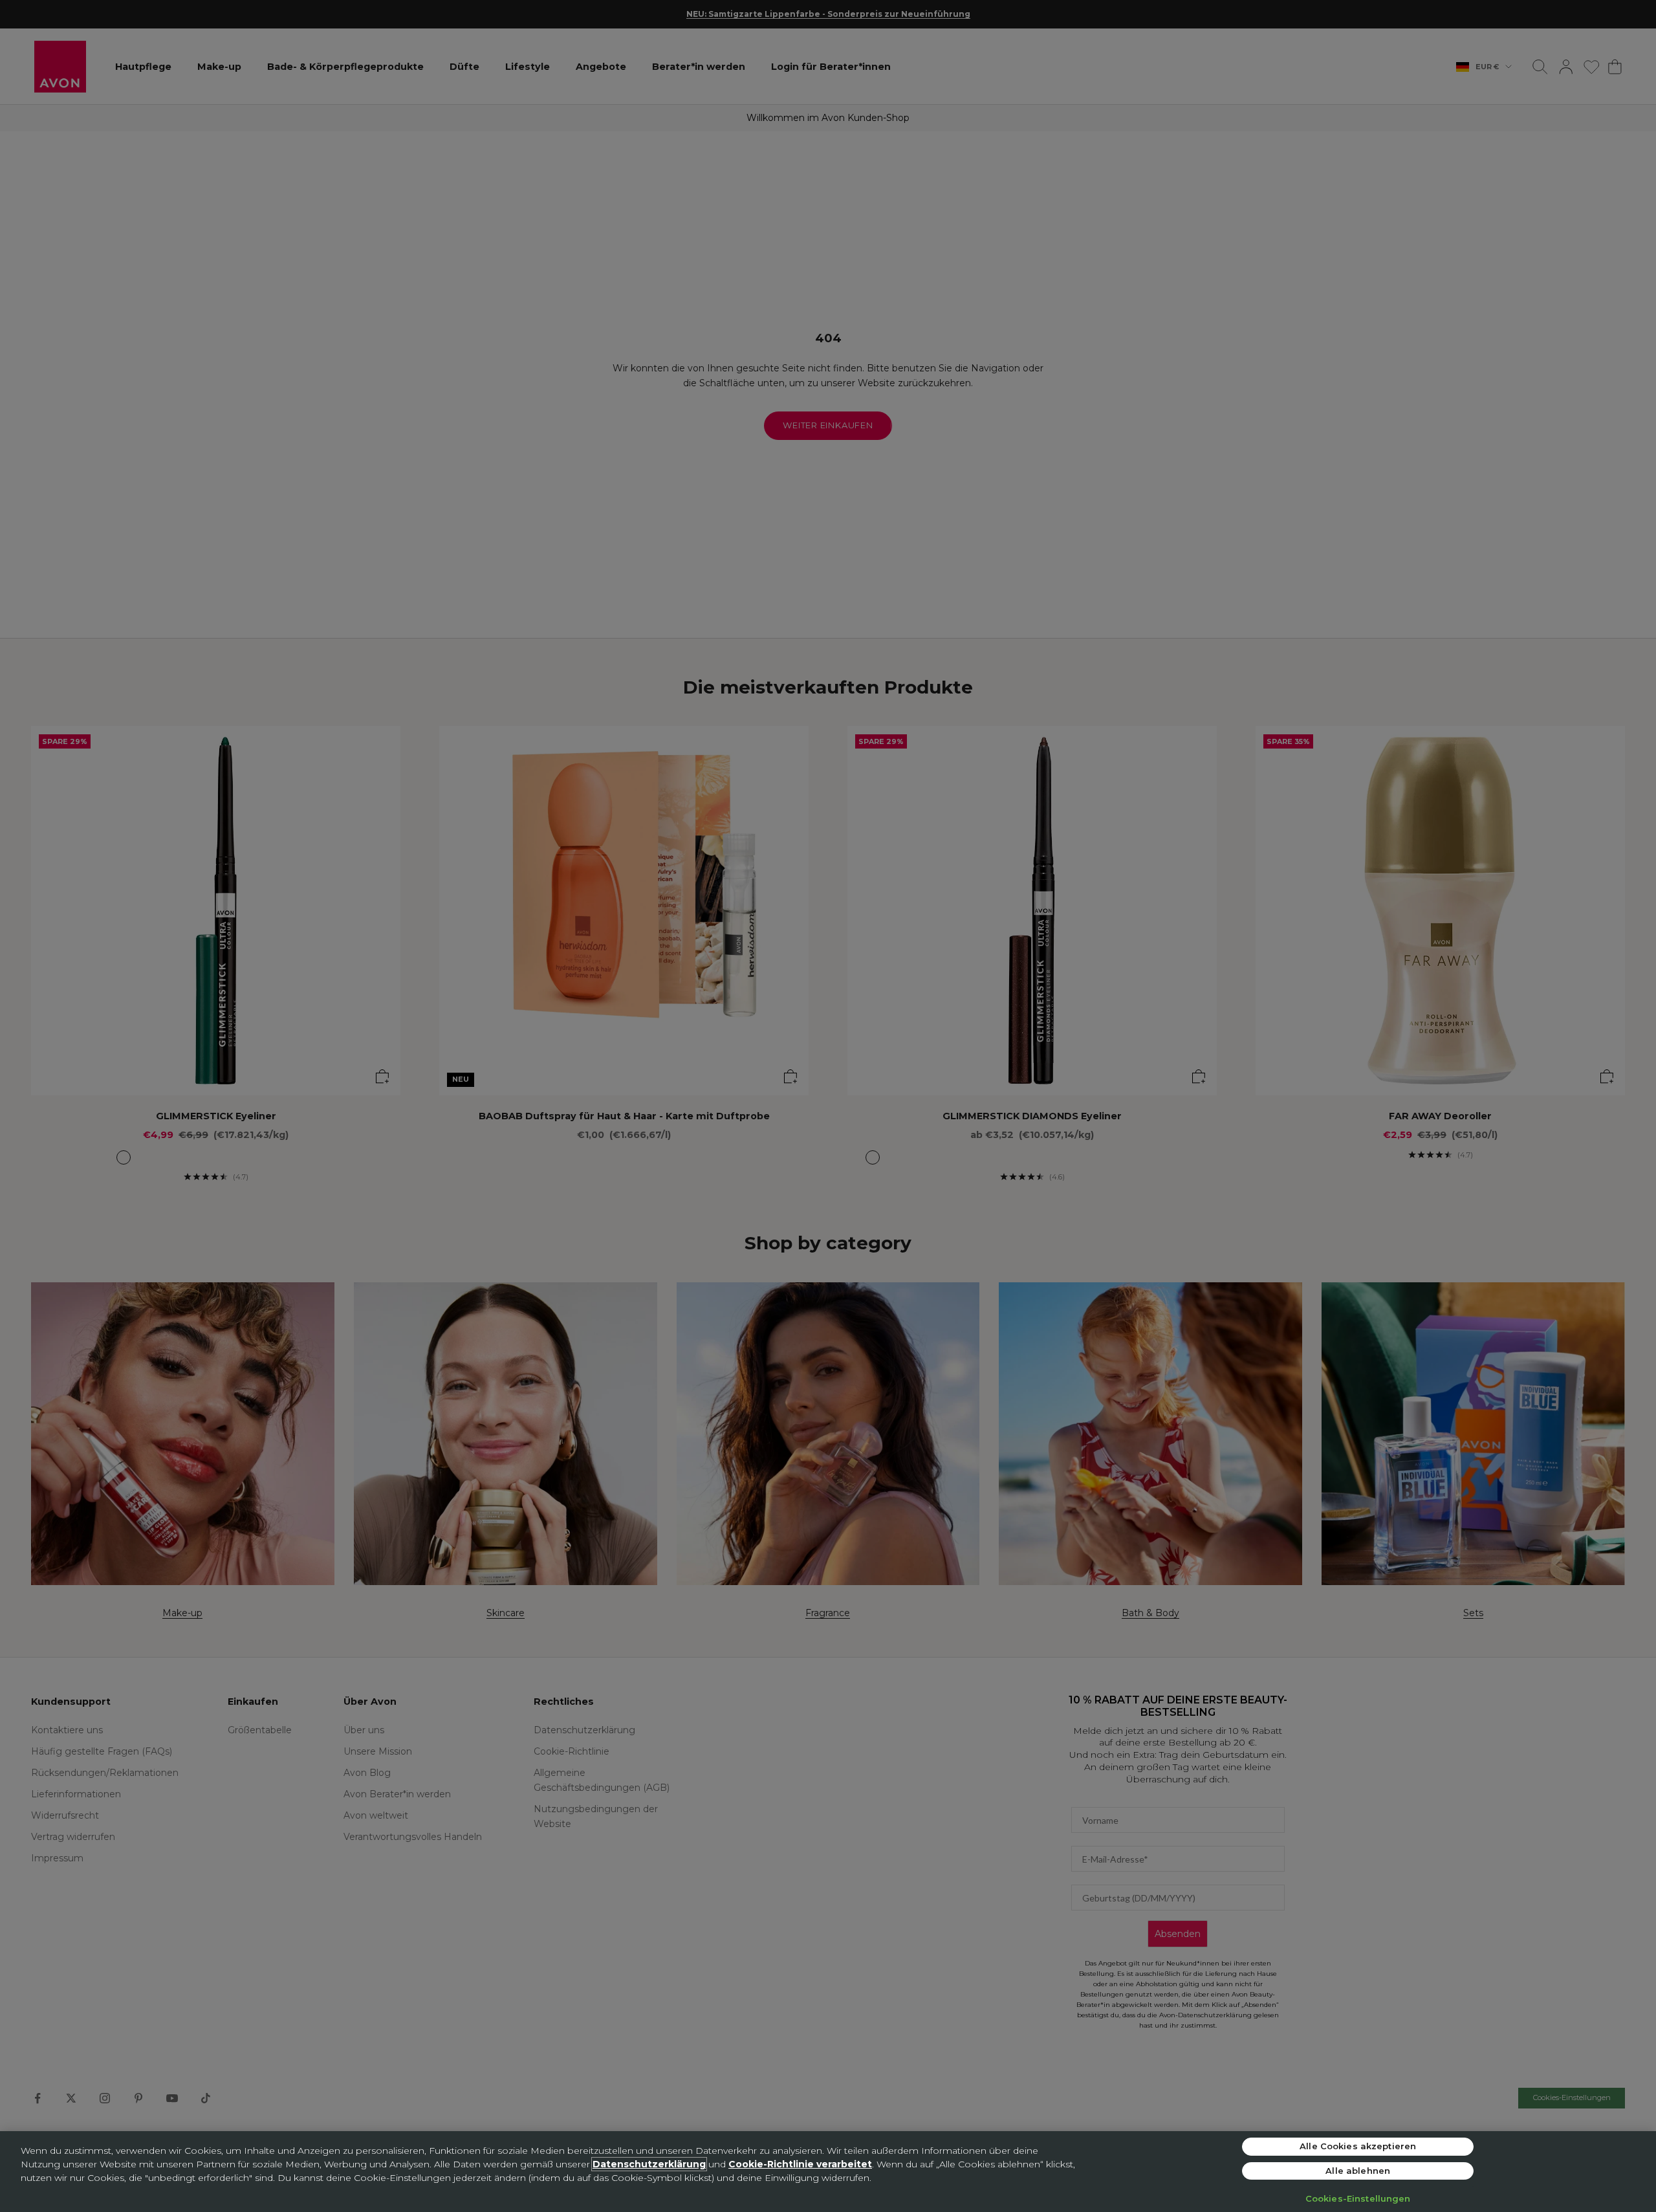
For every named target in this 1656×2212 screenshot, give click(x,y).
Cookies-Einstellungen (1358, 2198)
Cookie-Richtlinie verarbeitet (800, 2164)
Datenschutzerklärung (649, 2164)
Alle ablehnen (1358, 2171)
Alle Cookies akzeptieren (1358, 2146)
